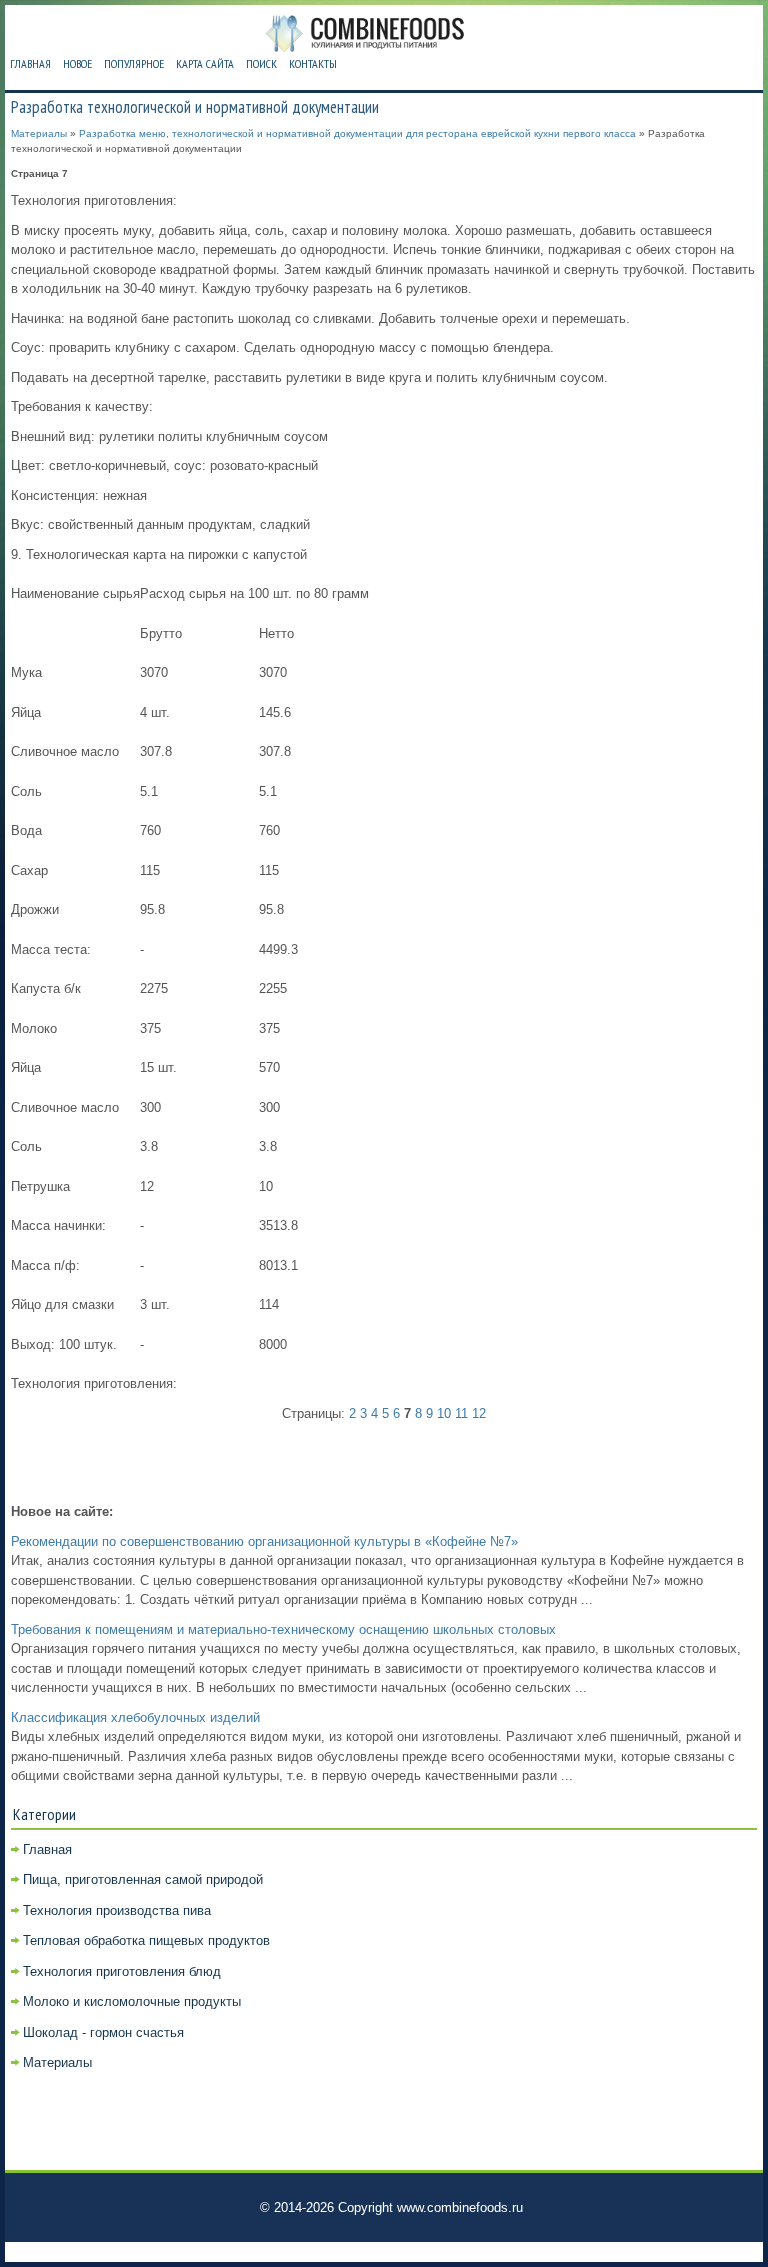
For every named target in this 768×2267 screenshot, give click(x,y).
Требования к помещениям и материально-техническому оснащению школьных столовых (283, 1629)
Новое (77, 63)
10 (444, 1413)
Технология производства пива (117, 1910)
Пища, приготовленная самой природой (143, 1879)
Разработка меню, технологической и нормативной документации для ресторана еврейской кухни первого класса (357, 133)
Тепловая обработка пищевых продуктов (146, 1940)
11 (461, 1413)
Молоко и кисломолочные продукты (132, 2001)
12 (479, 1413)
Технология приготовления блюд (122, 1971)
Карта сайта (205, 63)
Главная (30, 63)
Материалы (39, 133)
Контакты (313, 63)
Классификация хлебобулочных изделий (135, 1717)
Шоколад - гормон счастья (103, 2032)
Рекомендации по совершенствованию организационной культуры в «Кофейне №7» (264, 1541)
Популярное (134, 63)
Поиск (261, 63)
